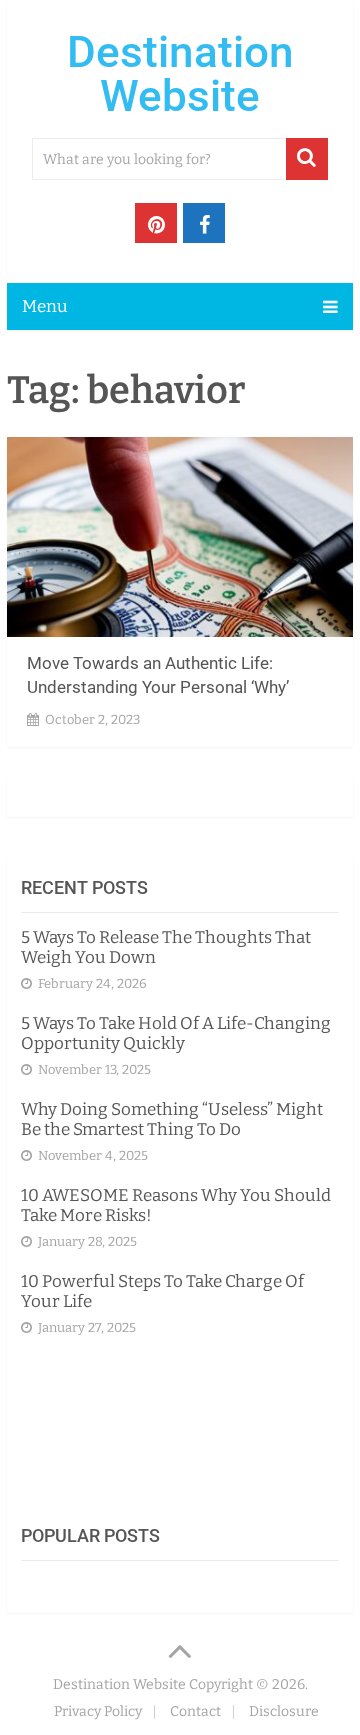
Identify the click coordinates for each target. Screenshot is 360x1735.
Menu (45, 306)
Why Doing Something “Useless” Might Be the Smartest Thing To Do (172, 1119)
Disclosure (284, 1711)
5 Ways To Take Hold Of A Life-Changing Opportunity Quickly (176, 1033)
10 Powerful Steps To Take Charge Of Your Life (162, 1291)
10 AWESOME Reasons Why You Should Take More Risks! (176, 1205)
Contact (195, 1711)
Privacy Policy (98, 1711)
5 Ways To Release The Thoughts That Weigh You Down (166, 947)
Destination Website (180, 74)
